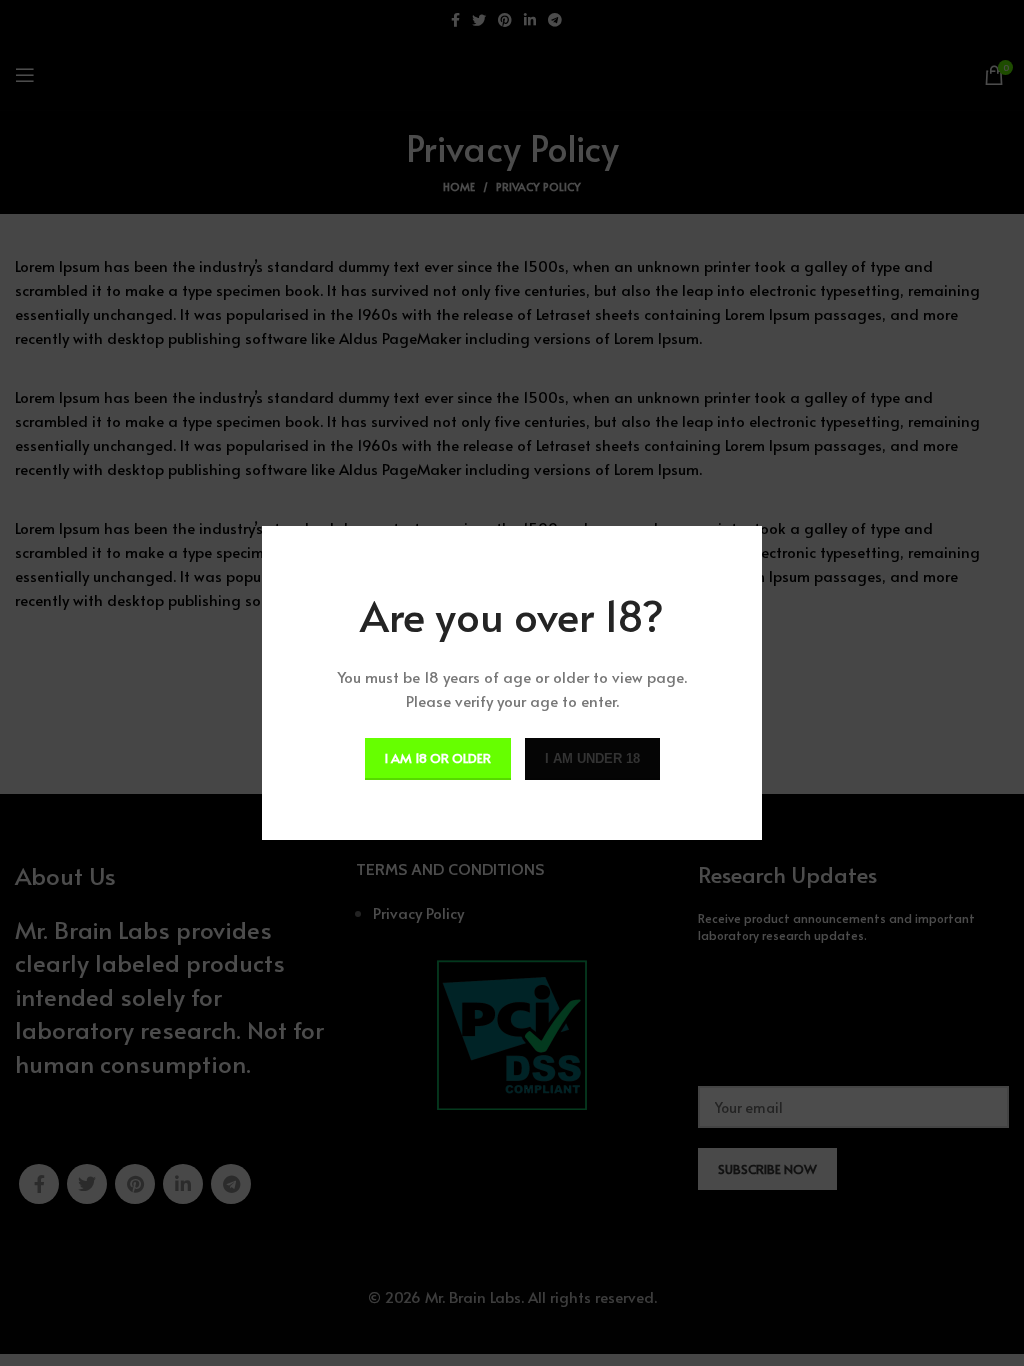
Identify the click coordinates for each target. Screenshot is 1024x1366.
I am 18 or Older (438, 758)
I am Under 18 (592, 758)
